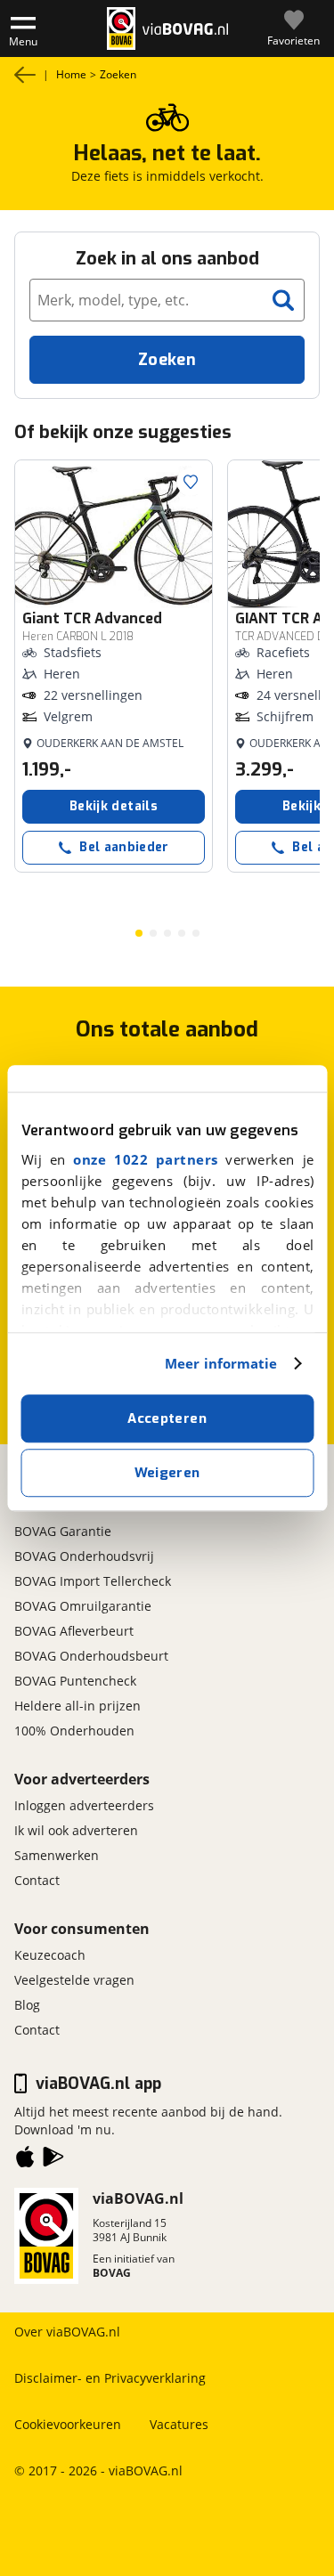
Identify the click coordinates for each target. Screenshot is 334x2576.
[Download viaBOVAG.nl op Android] (53, 2160)
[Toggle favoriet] (191, 482)
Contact (37, 1880)
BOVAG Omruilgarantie (83, 1606)
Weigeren (167, 1473)
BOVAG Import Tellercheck (93, 1581)
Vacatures (179, 2424)
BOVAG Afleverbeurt (74, 1631)
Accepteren (167, 1418)
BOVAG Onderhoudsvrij (84, 1556)
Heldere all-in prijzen (77, 1706)
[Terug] (25, 75)
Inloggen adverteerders (84, 1805)
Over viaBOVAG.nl (67, 2332)
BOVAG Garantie (63, 1531)
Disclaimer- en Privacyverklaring (110, 2378)
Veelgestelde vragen (74, 1980)
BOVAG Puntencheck (75, 1681)
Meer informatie (221, 1363)
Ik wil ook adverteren (76, 1830)
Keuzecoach (50, 1955)
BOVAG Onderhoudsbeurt (91, 1656)
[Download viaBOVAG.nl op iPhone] (25, 2160)
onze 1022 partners (145, 1159)
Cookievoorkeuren (68, 2424)
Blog (27, 2005)
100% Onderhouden (74, 1731)
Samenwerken (57, 1855)
